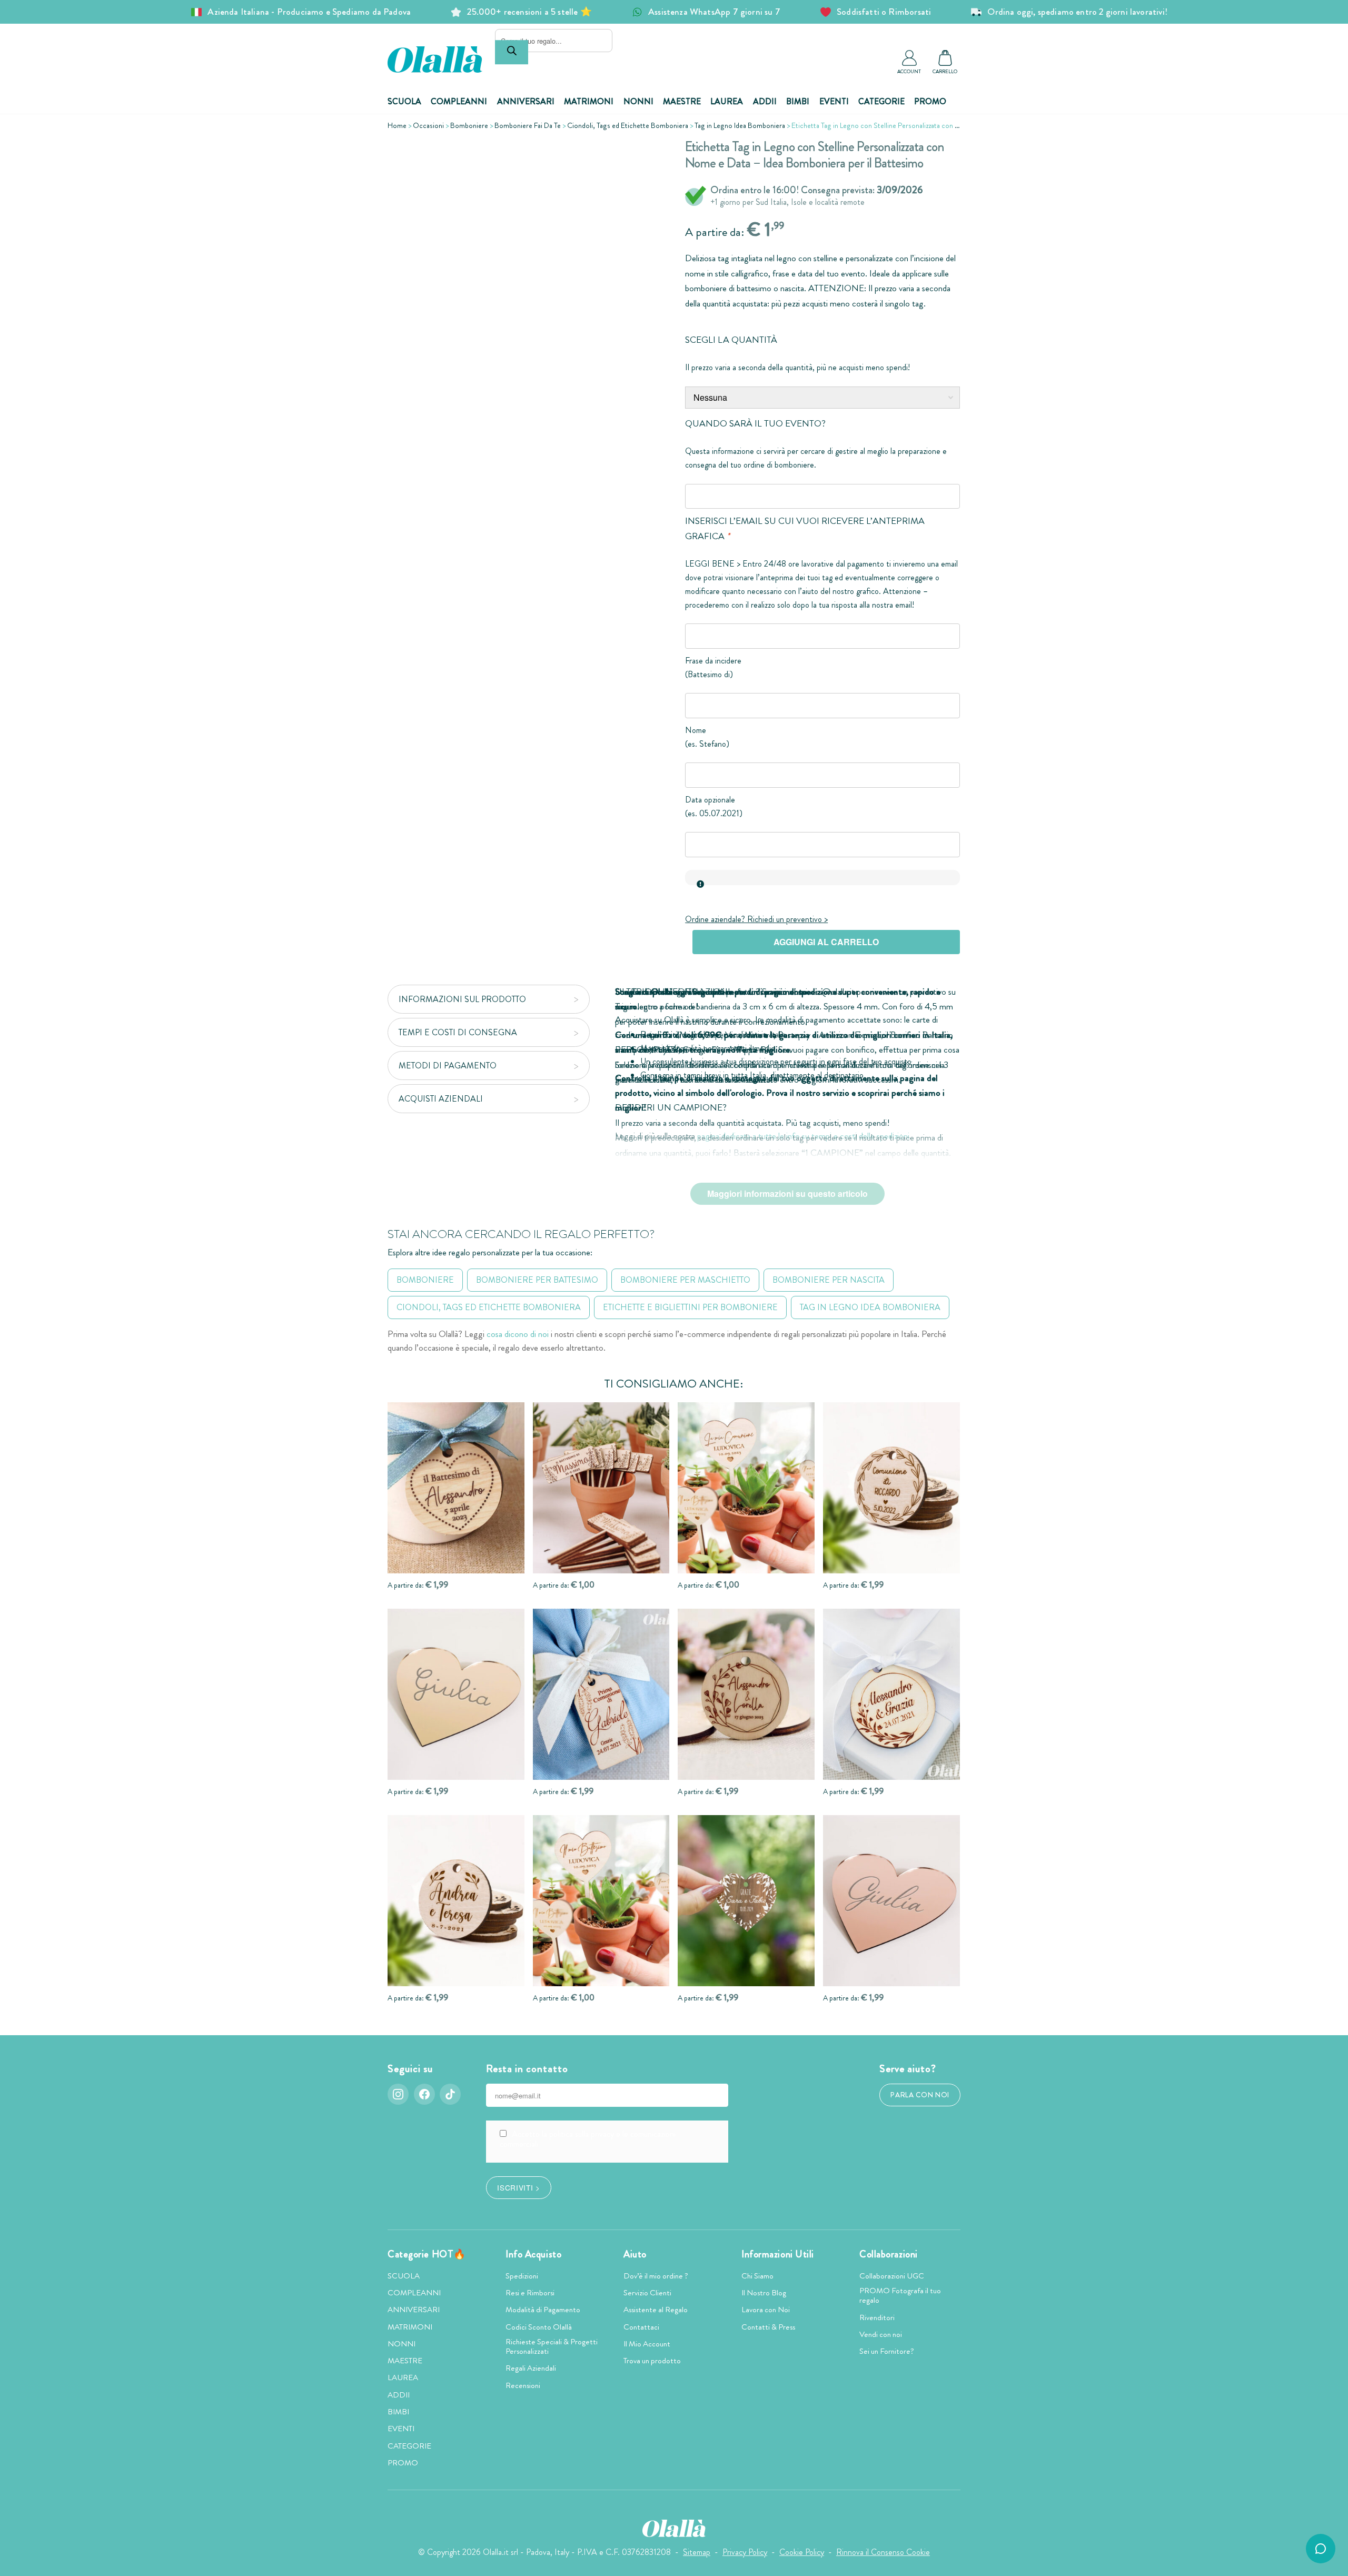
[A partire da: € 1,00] (601, 1488)
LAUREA (727, 101)
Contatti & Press (768, 2327)
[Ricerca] (512, 52)
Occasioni (428, 125)
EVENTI (834, 101)
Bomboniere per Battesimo (537, 1280)
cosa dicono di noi (518, 1334)
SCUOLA (404, 101)
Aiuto (635, 2254)
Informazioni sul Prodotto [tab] (462, 999)
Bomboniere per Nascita (829, 1280)
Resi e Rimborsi (530, 2293)
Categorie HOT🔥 (427, 2254)
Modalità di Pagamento (543, 2310)
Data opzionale (710, 800)
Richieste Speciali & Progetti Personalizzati (552, 2346)
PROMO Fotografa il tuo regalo (900, 2295)
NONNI (638, 101)
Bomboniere (469, 125)
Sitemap (697, 2552)
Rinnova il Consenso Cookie (883, 2552)
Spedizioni (522, 2276)
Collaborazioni (889, 2254)
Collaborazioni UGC (892, 2276)
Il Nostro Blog (764, 2293)
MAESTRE (682, 101)
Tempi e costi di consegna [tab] (458, 1032)
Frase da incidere (713, 661)
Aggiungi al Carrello (826, 942)
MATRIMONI (589, 101)
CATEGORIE (881, 101)
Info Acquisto (533, 2254)
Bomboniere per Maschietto (685, 1280)
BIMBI (798, 101)
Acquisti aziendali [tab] (441, 1099)
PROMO (930, 101)
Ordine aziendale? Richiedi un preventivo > (756, 919)
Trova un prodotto (652, 2361)
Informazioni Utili (778, 2254)
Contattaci (641, 2327)
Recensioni (523, 2385)
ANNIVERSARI (526, 101)
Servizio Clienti (647, 2293)
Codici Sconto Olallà (539, 2327)
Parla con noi (920, 2095)
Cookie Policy (802, 2552)
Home (397, 125)
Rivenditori (877, 2317)
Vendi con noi (881, 2334)
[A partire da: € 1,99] (456, 1488)
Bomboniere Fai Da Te (528, 125)
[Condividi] (646, 155)
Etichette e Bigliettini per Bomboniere (690, 1307)
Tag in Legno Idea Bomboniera (740, 125)
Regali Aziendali (531, 2368)
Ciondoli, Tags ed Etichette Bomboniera (628, 125)
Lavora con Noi (766, 2310)
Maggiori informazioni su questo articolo (787, 1193)
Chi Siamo (757, 2276)
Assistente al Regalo (656, 2310)
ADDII (765, 101)
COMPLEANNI (459, 101)
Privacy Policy (745, 2552)
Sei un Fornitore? (887, 2351)
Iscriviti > (518, 2187)
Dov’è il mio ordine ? (656, 2276)
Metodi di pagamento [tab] (448, 1066)
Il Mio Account (647, 2344)
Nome (696, 730)
